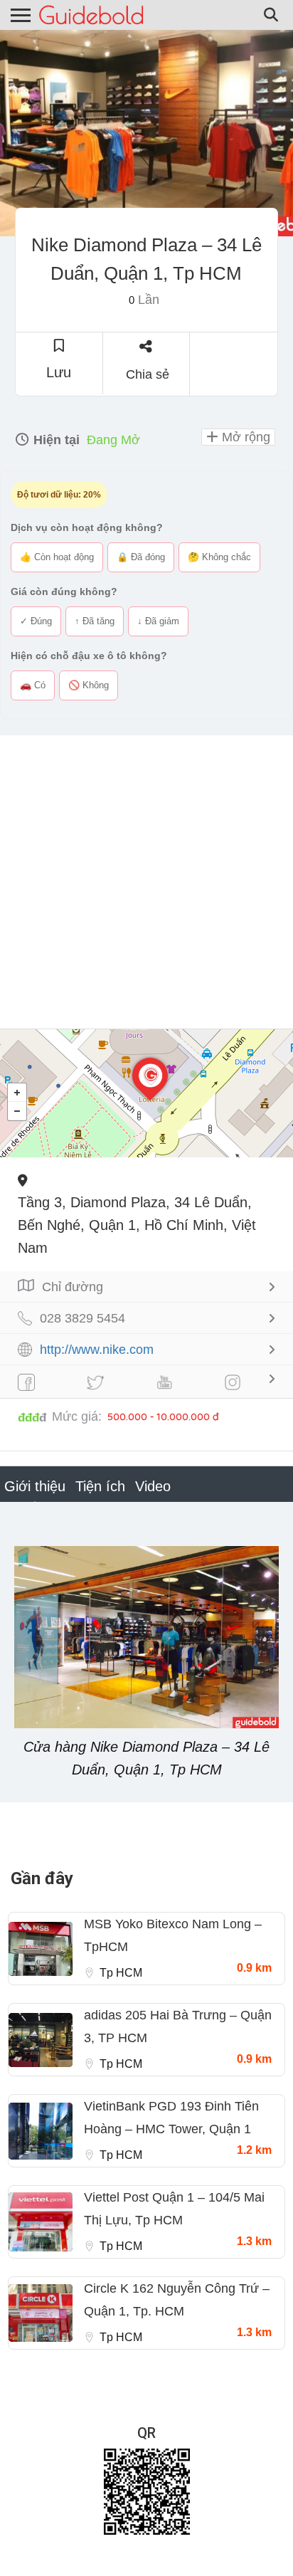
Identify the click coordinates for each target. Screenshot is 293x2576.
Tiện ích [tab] (100, 1486)
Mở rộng (244, 437)
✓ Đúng (36, 621)
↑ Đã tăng (95, 621)
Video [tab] (153, 1486)
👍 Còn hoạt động (57, 557)
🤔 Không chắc (219, 557)
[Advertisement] (146, 882)
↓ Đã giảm (158, 621)
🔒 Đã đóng (141, 557)
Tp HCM (121, 1973)
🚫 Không (89, 685)
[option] (146, 133)
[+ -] (146, 1093)
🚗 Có (33, 685)
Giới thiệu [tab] (35, 1486)
